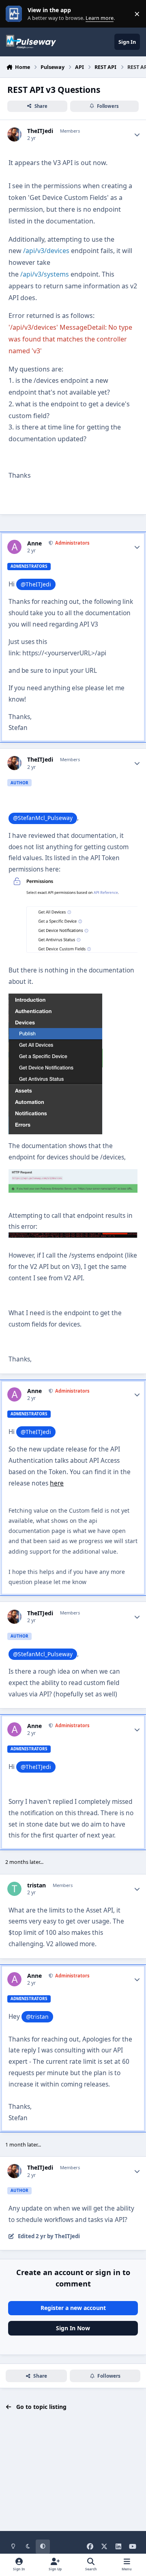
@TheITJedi (36, 584)
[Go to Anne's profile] (14, 547)
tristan (36, 1885)
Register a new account (73, 2308)
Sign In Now (73, 2328)
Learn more (16, 14)
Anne (34, 543)
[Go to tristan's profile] (14, 1889)
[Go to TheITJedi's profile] (14, 134)
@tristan (37, 2017)
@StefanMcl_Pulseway (43, 818)
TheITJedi (40, 131)
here (57, 1483)
